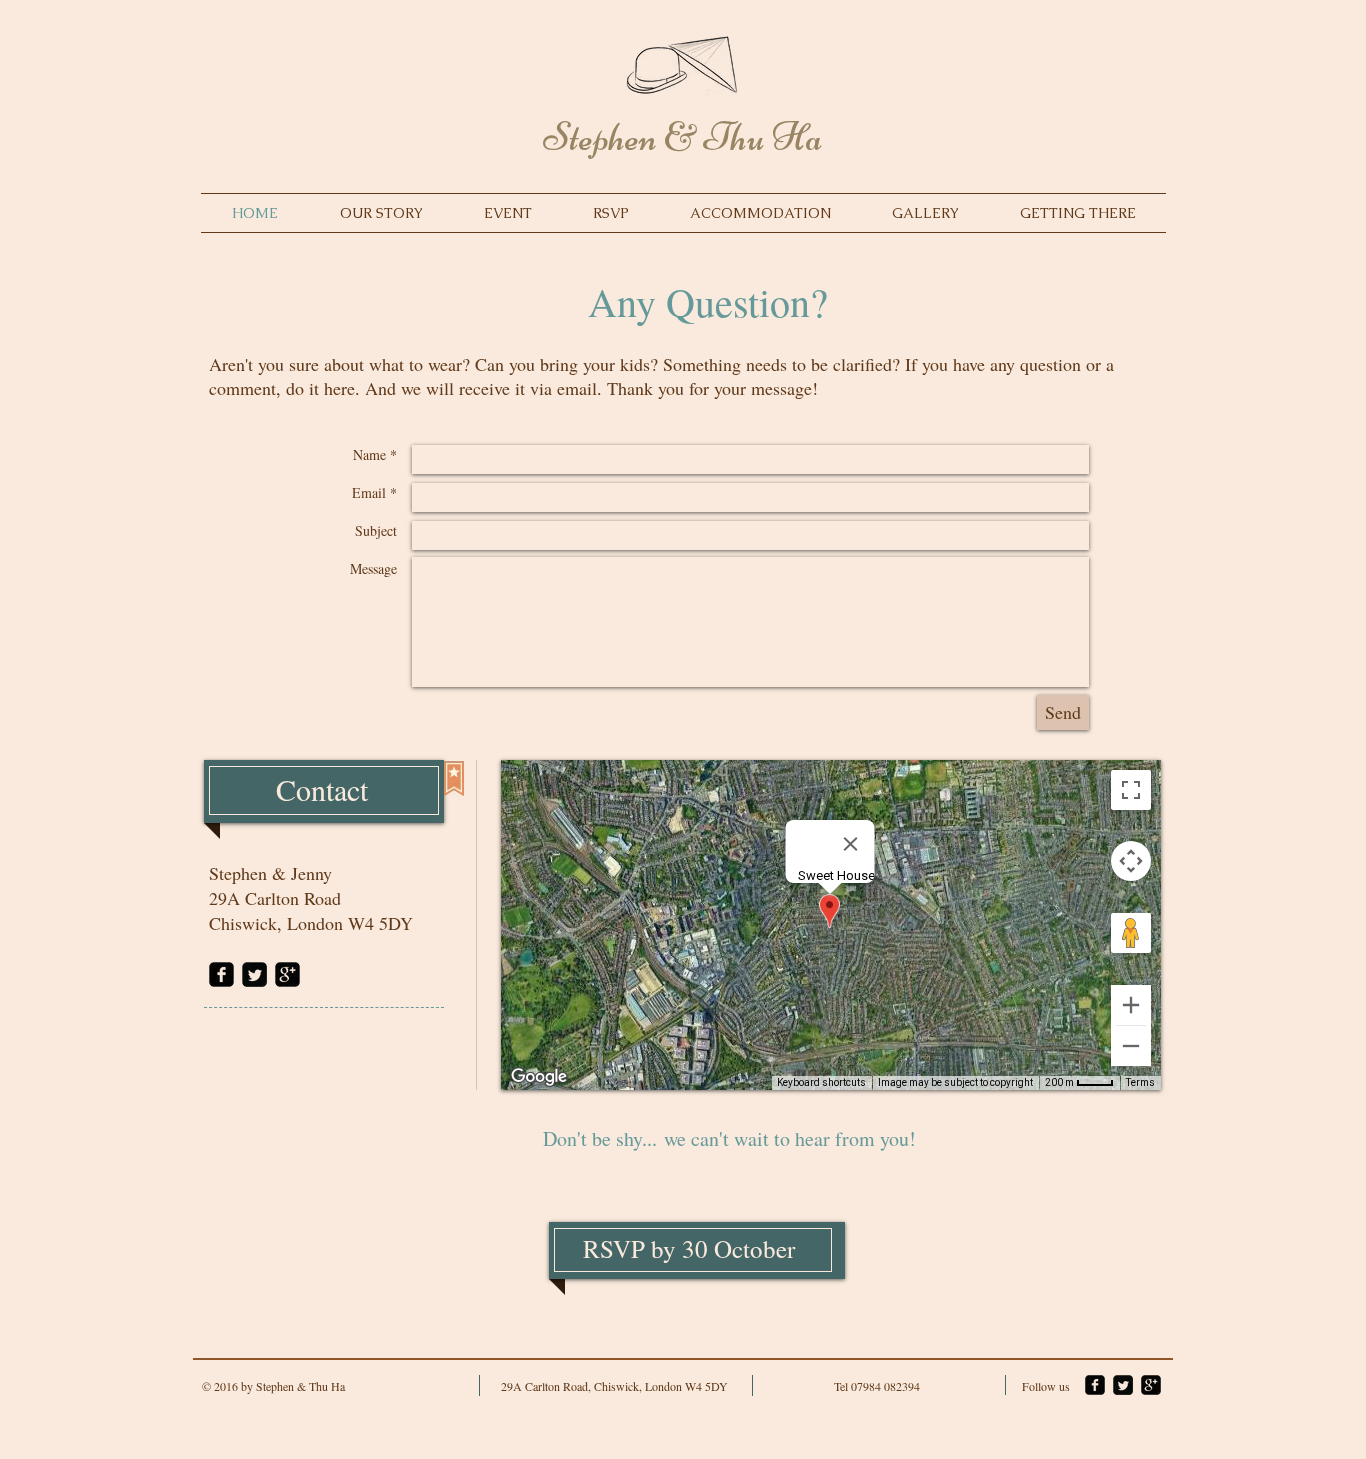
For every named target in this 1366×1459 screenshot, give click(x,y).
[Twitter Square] (254, 974)
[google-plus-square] (287, 974)
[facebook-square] (221, 974)
